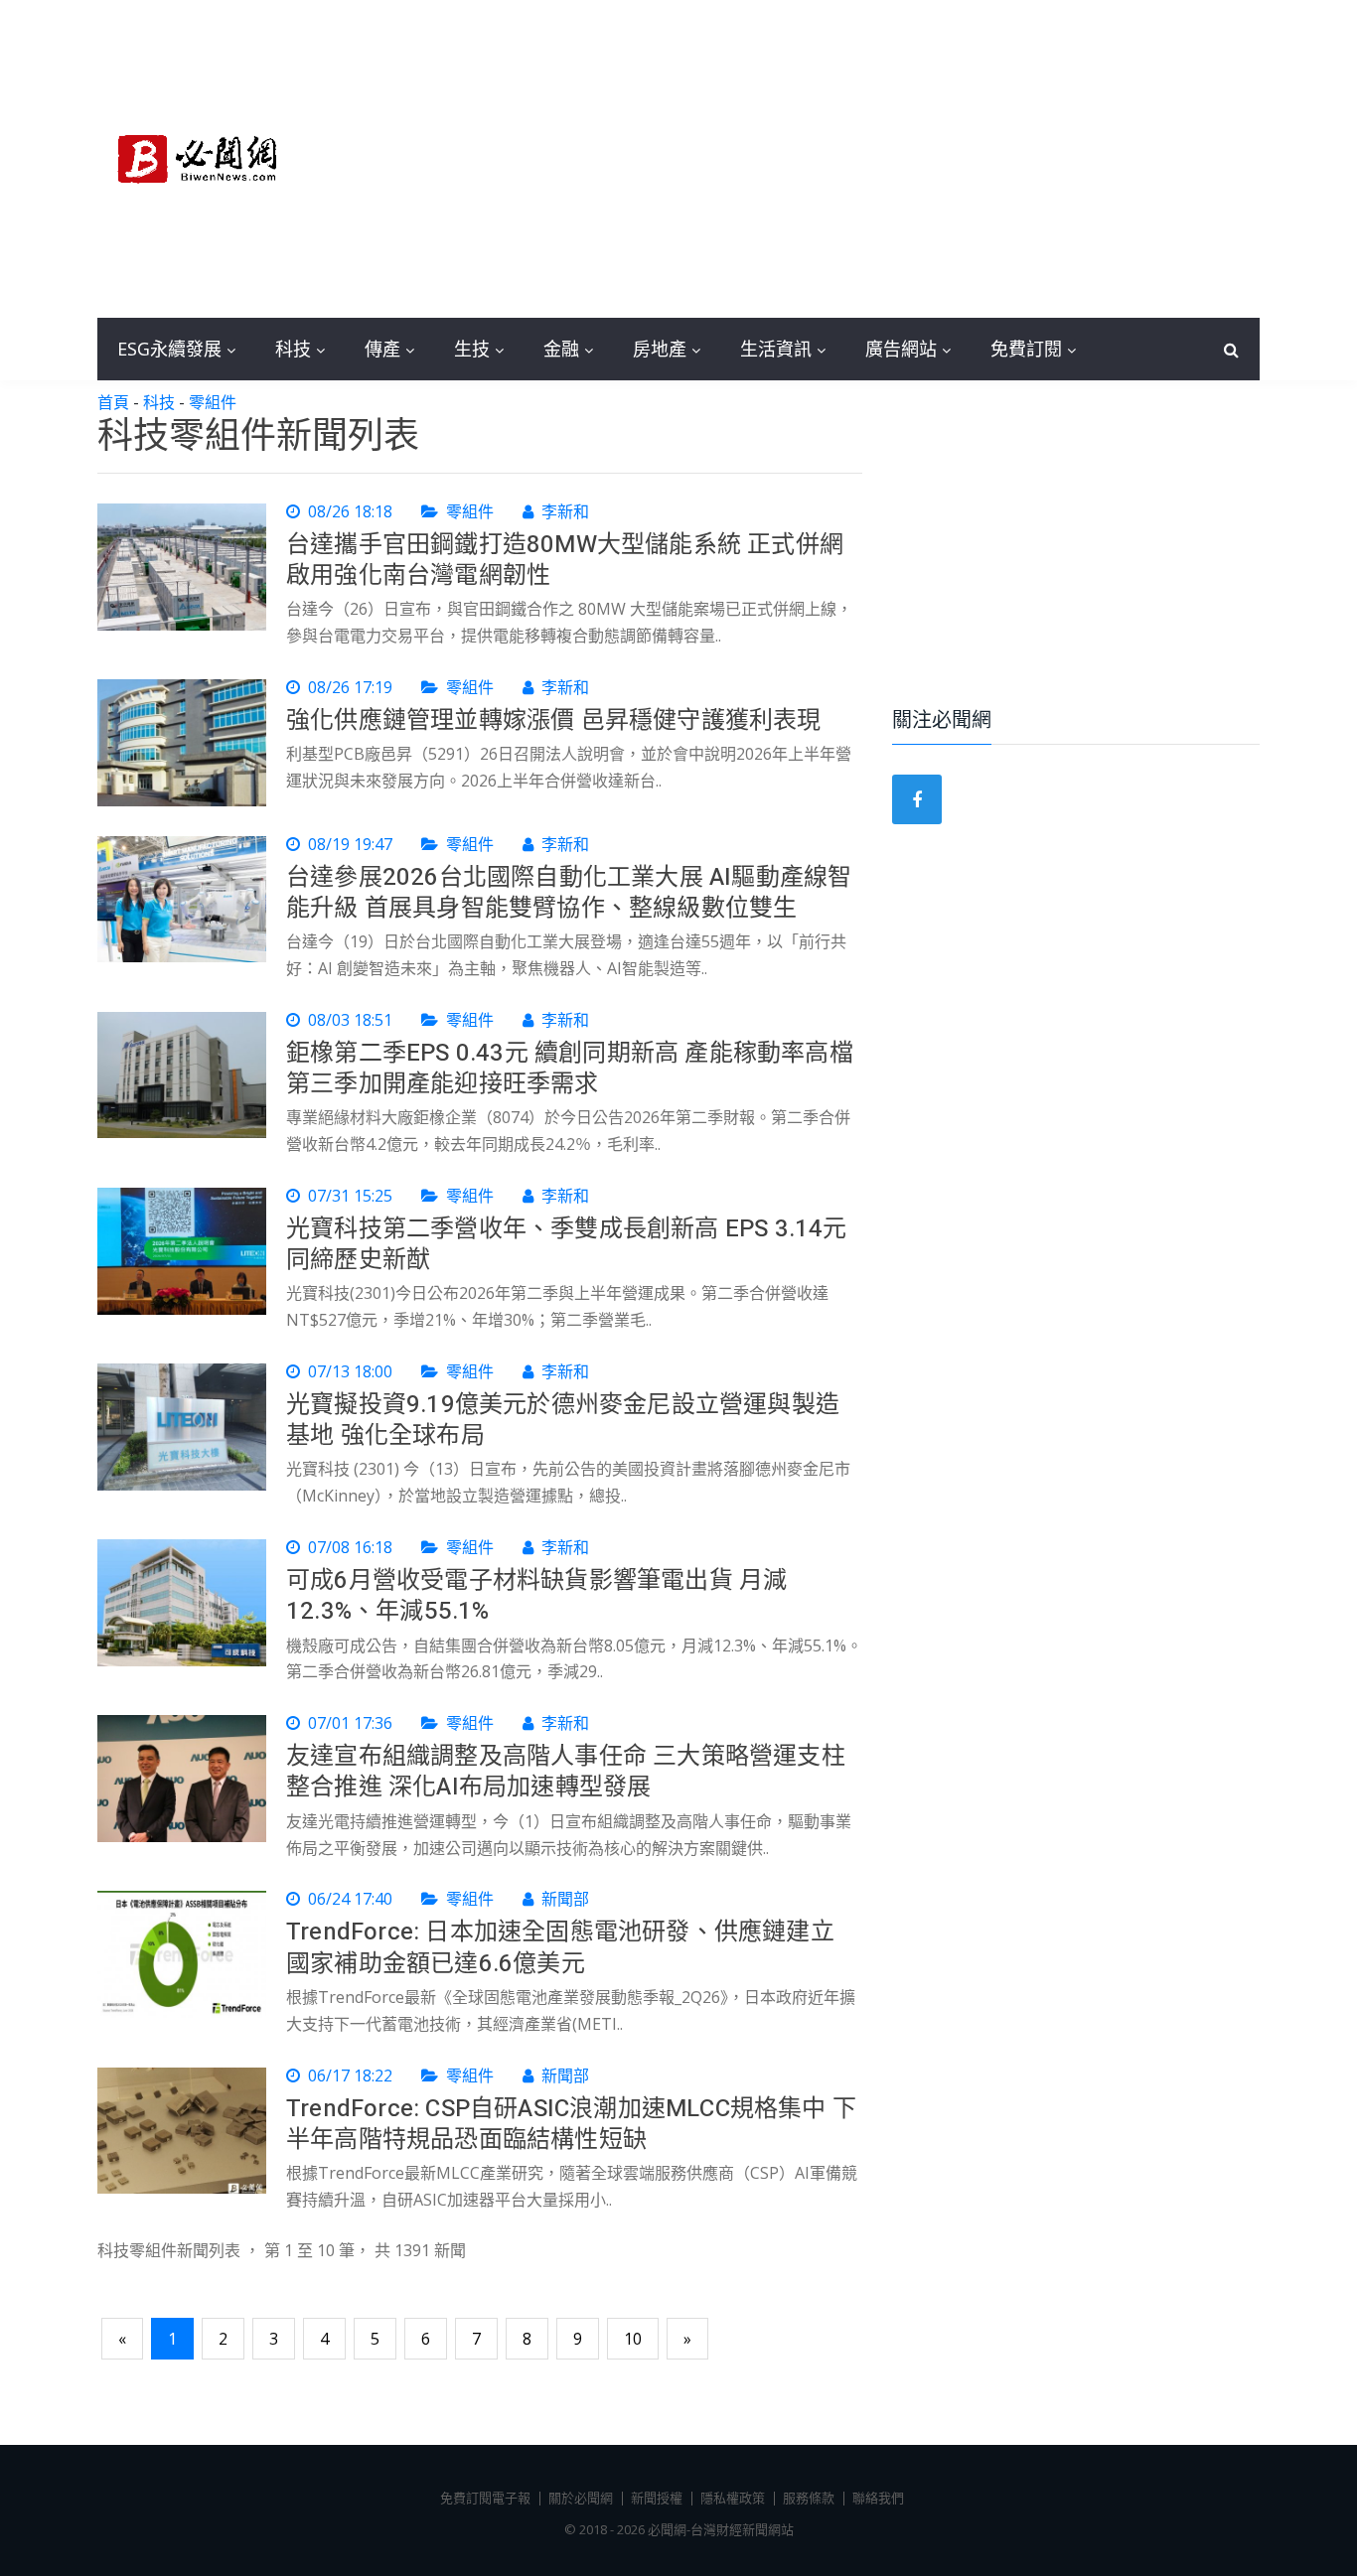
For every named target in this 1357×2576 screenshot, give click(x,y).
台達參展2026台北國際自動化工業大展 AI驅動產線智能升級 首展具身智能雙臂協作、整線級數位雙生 (569, 893)
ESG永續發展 (169, 349)
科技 (293, 349)
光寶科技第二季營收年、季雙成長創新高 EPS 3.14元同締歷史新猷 (567, 1244)
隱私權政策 (733, 2498)
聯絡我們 (878, 2498)
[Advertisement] (828, 159)
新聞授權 (657, 2498)
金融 (561, 349)
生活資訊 (776, 349)
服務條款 (809, 2498)
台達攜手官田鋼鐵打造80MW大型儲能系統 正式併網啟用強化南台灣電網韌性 (565, 560)
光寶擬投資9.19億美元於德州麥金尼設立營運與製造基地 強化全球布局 (563, 1420)
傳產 (382, 349)
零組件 (213, 402)
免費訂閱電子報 (485, 2498)
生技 (472, 349)
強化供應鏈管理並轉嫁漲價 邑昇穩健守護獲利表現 (554, 720)
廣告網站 (901, 349)
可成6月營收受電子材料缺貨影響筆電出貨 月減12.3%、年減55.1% (536, 1596)
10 (633, 2339)
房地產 (660, 349)
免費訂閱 (1026, 349)
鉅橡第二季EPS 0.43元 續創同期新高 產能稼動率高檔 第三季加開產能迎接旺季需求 (570, 1069)
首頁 (113, 402)
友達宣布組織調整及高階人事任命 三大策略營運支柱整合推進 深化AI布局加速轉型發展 (566, 1772)
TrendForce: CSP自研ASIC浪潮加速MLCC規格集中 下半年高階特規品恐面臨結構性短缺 (571, 2124)
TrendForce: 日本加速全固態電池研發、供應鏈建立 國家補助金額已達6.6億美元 (560, 1947)
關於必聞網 (581, 2498)
